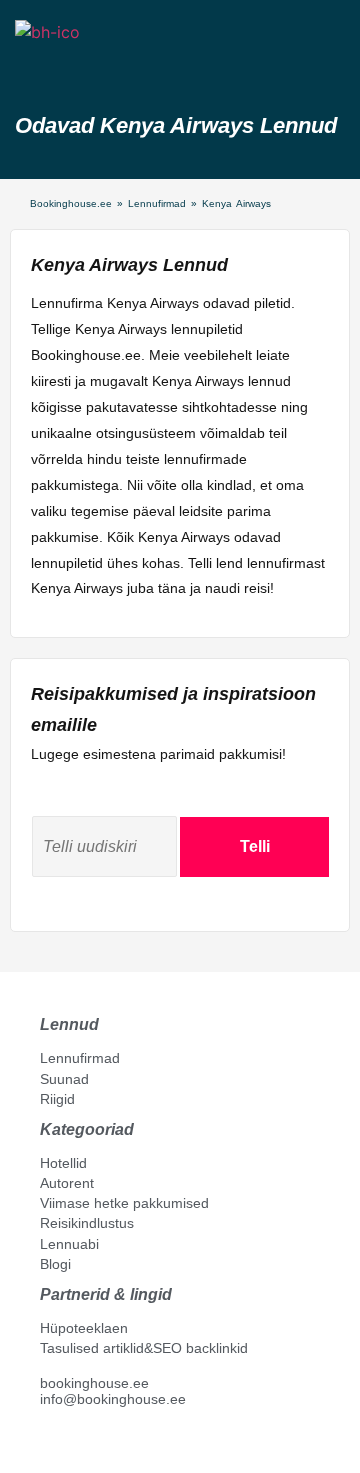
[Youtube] (69, 1444)
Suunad (64, 1079)
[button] (33, 67)
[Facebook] (48, 1444)
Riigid (57, 1099)
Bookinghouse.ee (71, 203)
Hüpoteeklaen (84, 1328)
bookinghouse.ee (94, 1383)
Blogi (55, 1264)
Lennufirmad (157, 203)
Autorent (67, 1183)
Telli (255, 846)
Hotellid (63, 1163)
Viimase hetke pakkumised (124, 1203)
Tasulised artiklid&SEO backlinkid (144, 1348)
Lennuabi (69, 1244)
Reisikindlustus (87, 1223)
